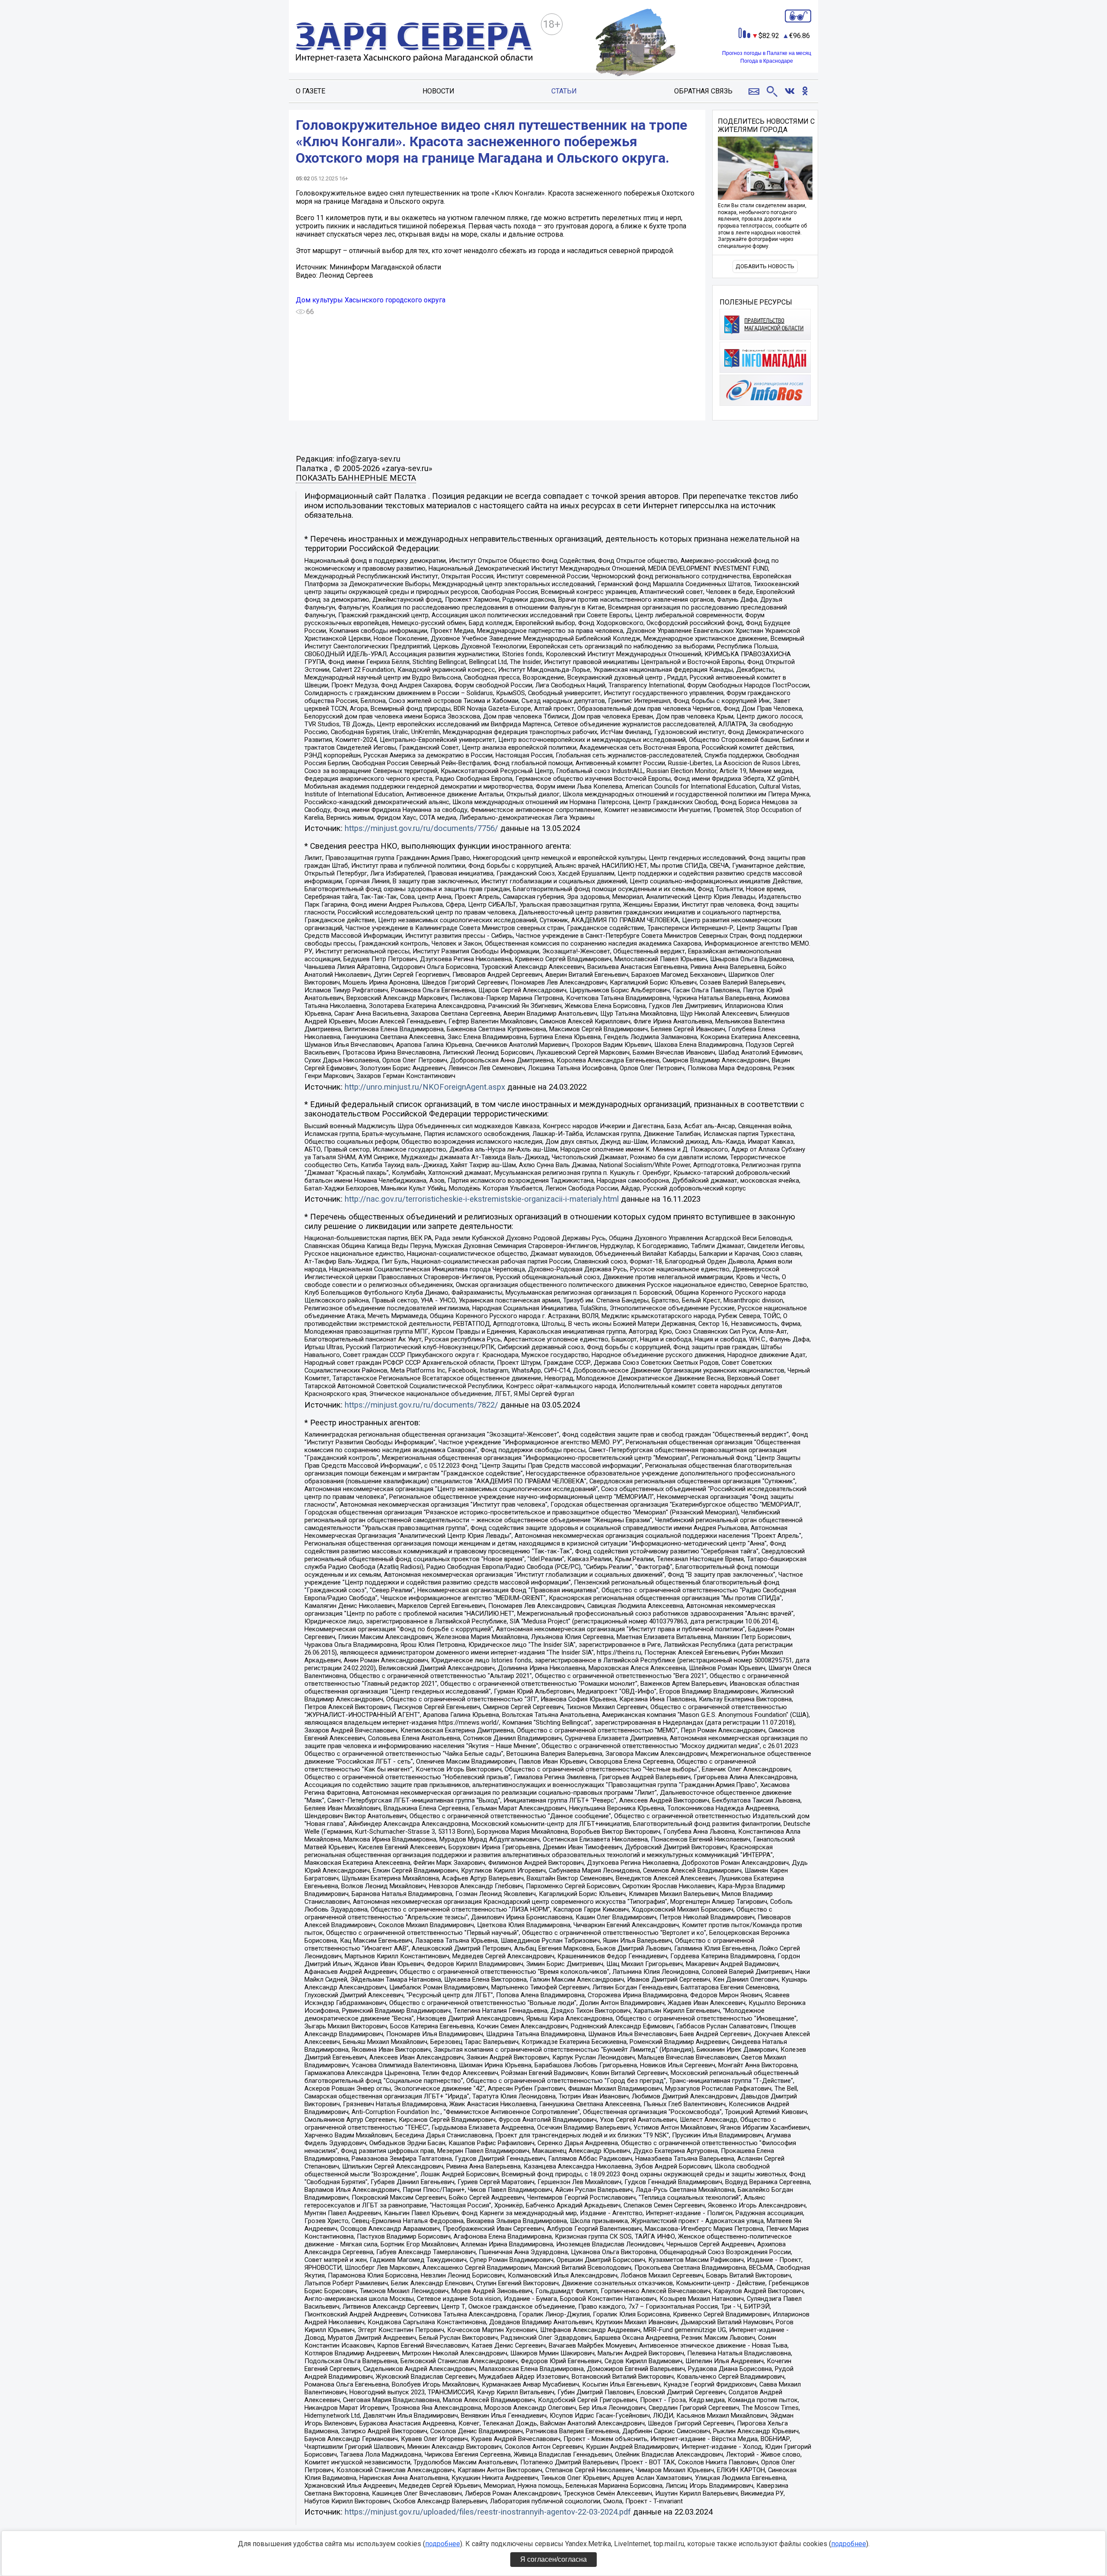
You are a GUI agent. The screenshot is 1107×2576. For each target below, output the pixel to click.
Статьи (564, 91)
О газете (310, 91)
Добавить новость (765, 266)
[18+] (414, 43)
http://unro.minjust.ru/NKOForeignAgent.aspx (425, 1087)
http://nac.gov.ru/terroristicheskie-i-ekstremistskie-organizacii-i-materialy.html (482, 1199)
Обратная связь (703, 91)
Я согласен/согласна (553, 2559)
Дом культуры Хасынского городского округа (371, 300)
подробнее (443, 2544)
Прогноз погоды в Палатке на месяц (767, 53)
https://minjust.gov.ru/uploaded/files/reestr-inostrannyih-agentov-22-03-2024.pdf (488, 2512)
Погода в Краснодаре (767, 61)
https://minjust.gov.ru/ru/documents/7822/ (421, 1405)
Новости (438, 91)
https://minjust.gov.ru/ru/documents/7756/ (421, 828)
